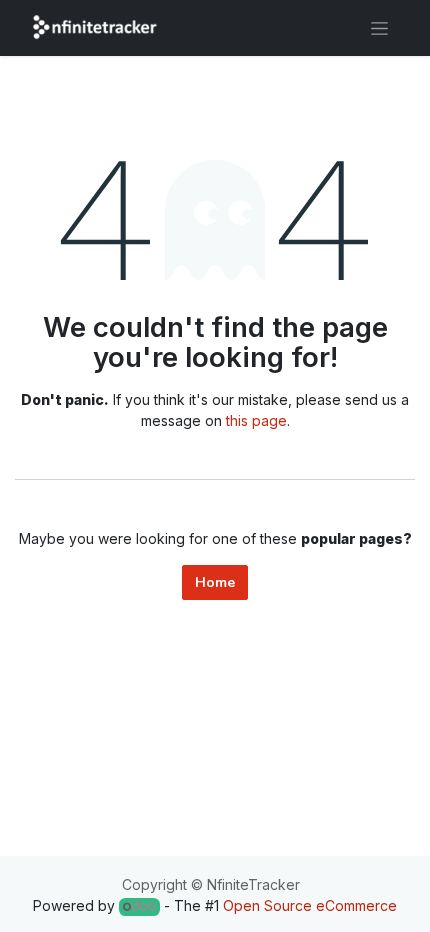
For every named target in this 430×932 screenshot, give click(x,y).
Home (215, 582)
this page (256, 420)
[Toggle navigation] (379, 28)
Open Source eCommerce (310, 905)
